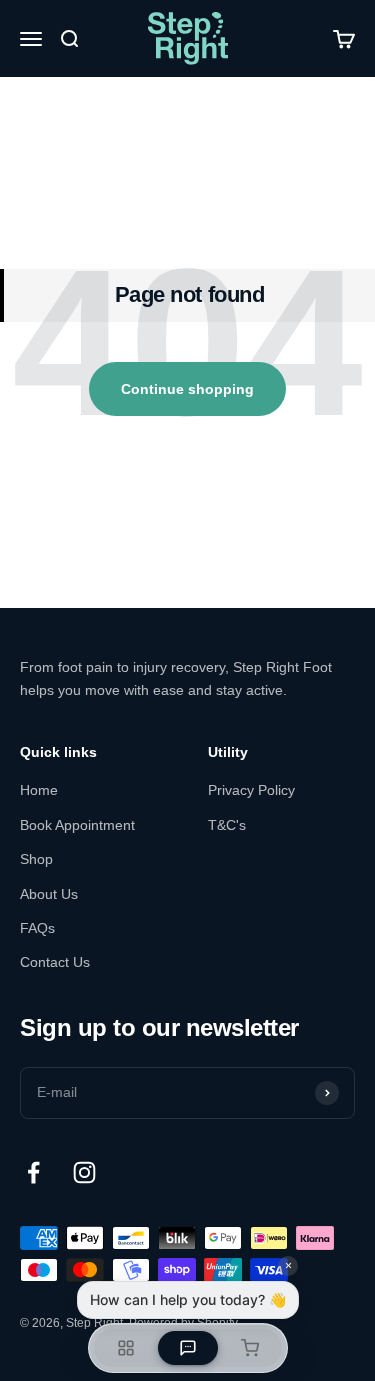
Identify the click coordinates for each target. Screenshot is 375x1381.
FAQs (37, 928)
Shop (36, 859)
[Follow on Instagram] (84, 1172)
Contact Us (55, 962)
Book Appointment (77, 825)
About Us (49, 894)
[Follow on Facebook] (33, 1172)
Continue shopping (187, 389)
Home (39, 790)
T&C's (227, 825)
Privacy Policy (251, 790)
